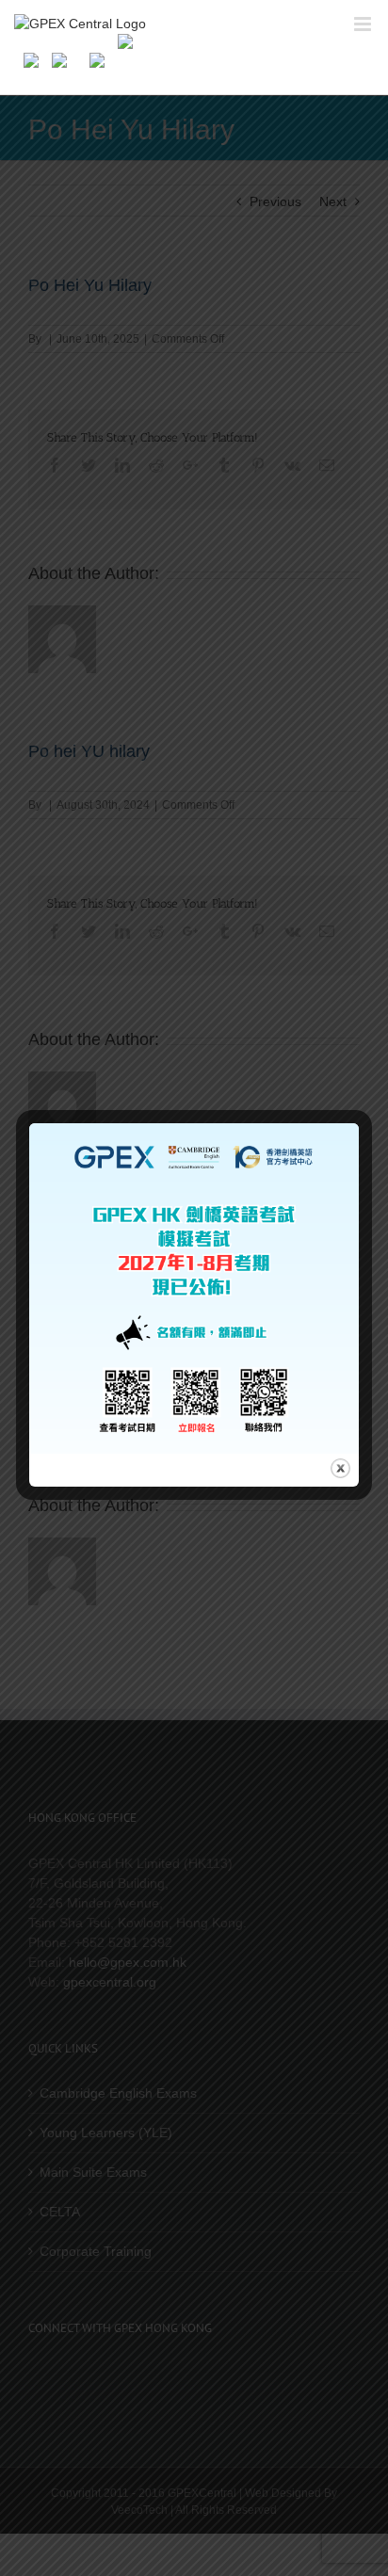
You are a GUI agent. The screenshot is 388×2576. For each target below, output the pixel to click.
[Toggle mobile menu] (364, 24)
